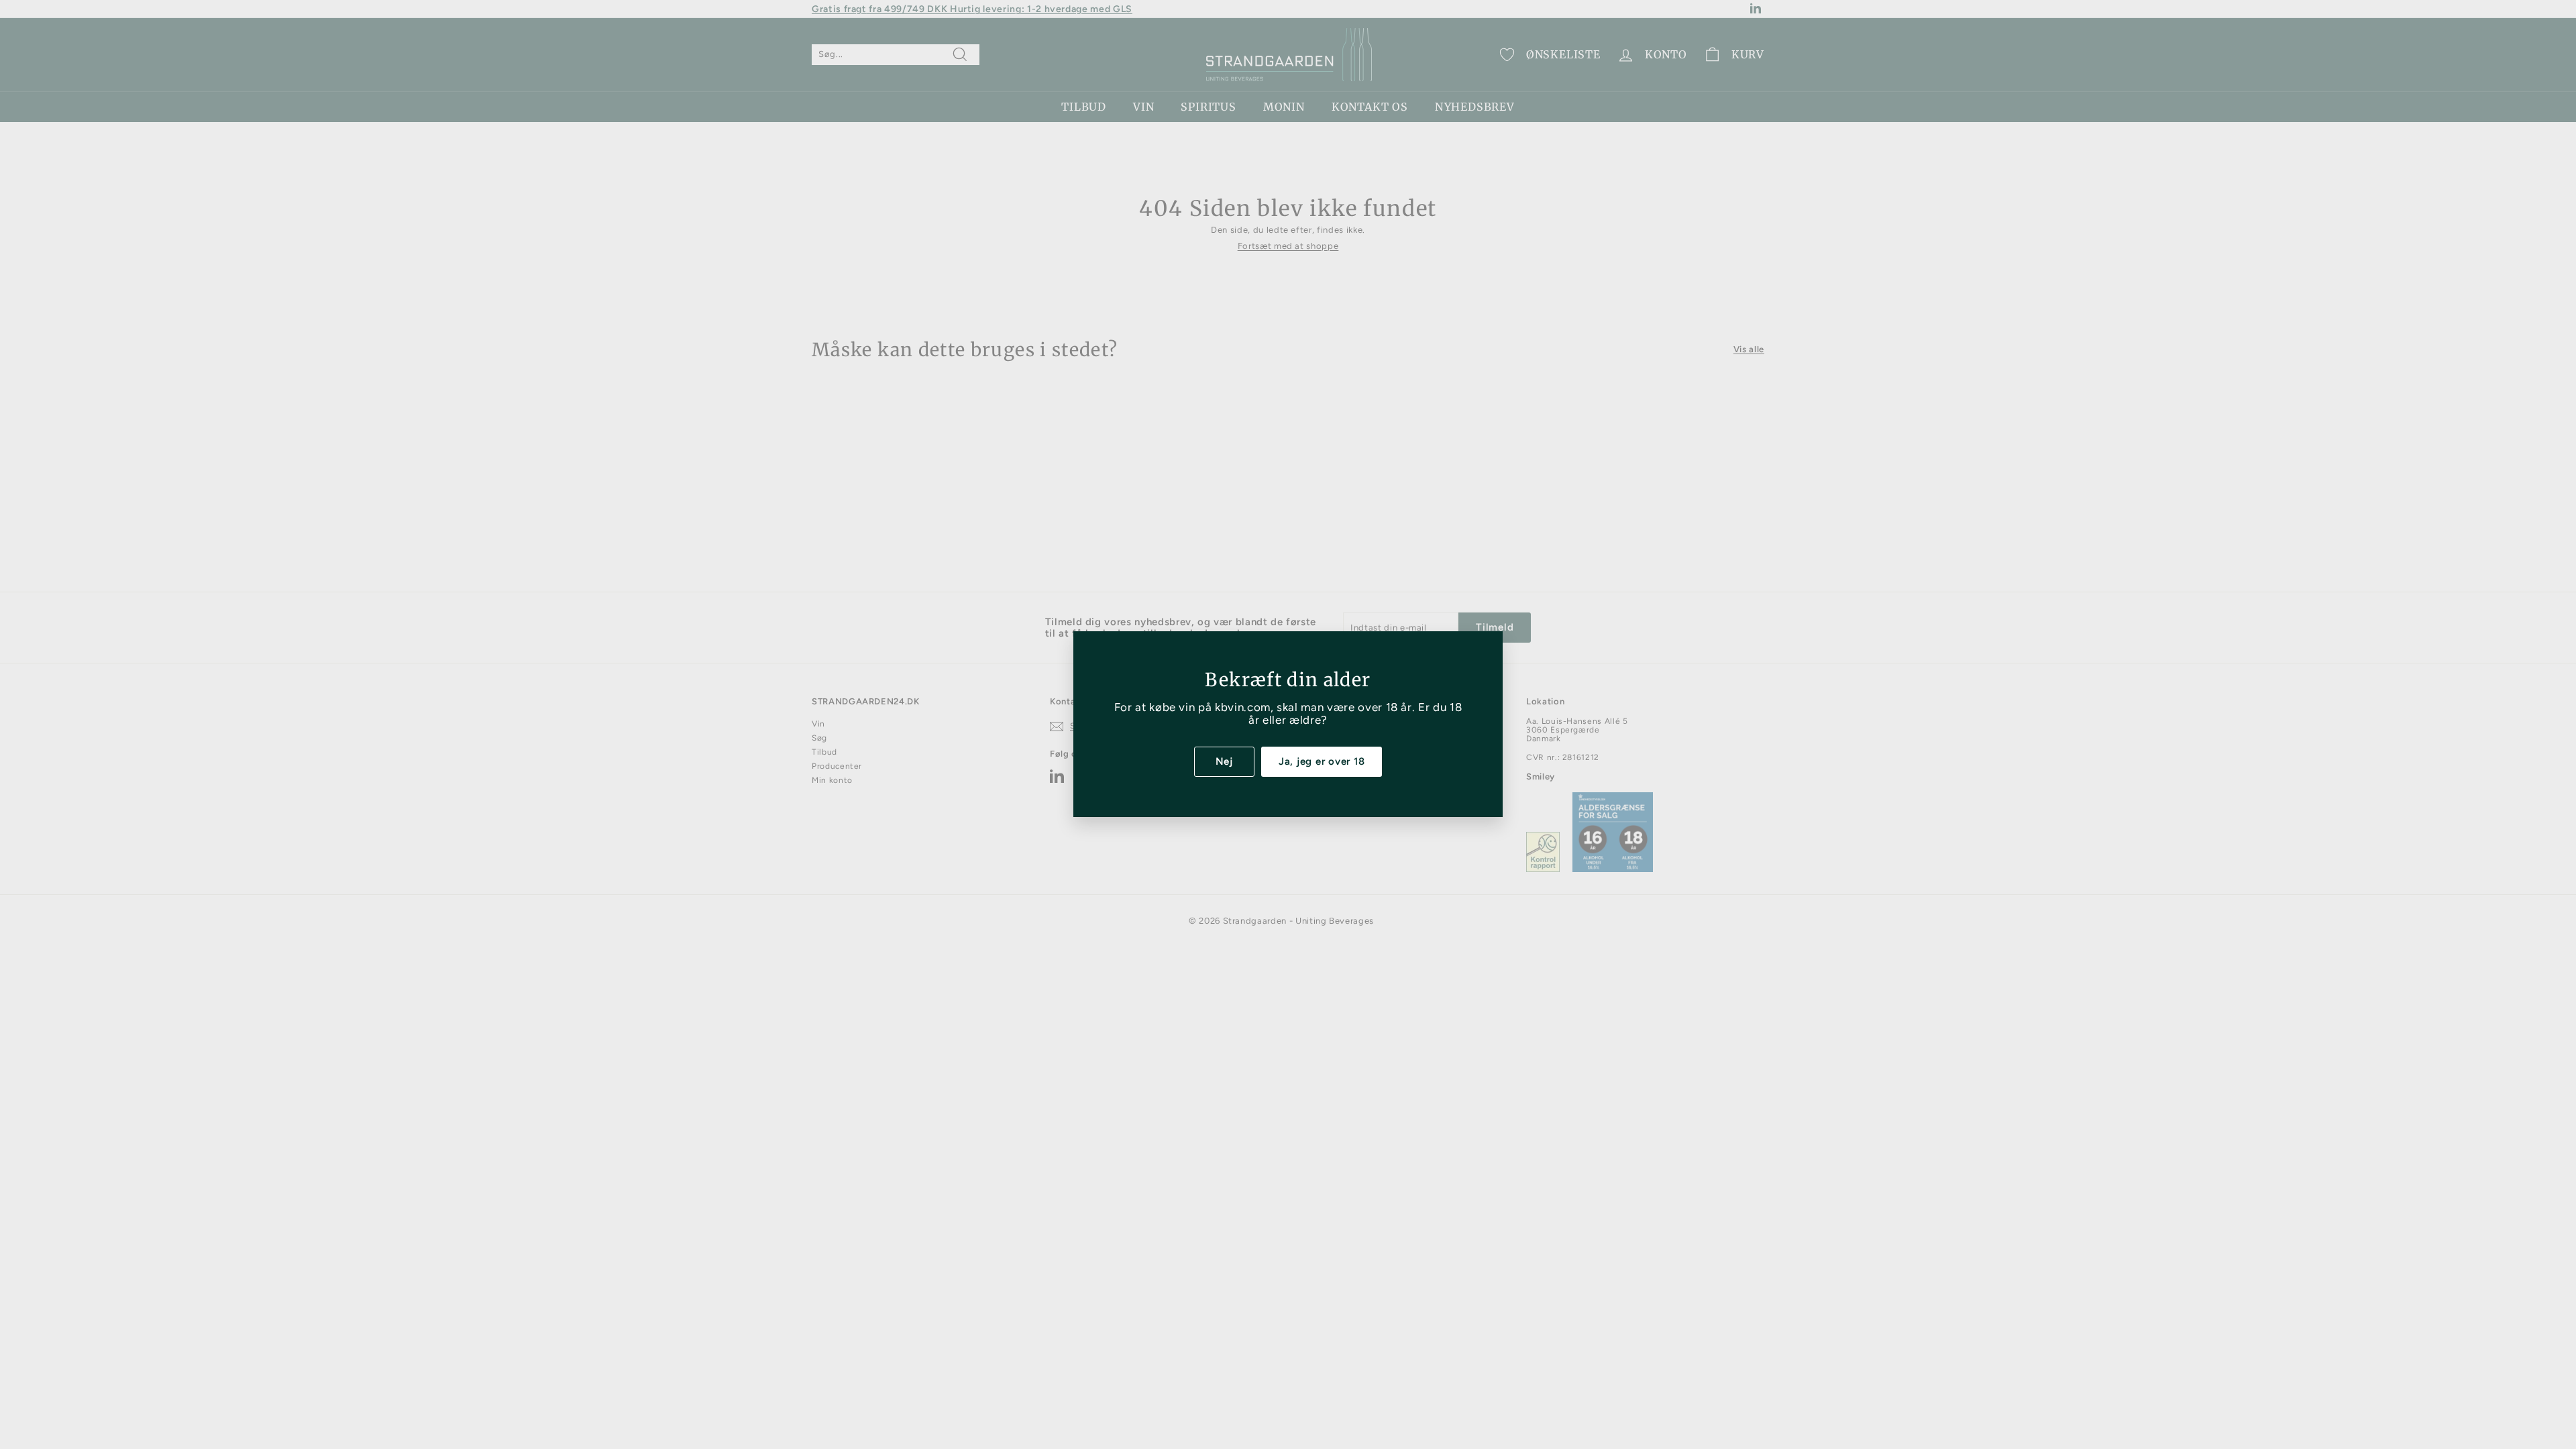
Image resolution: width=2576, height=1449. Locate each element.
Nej (1224, 761)
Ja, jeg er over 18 (1322, 761)
